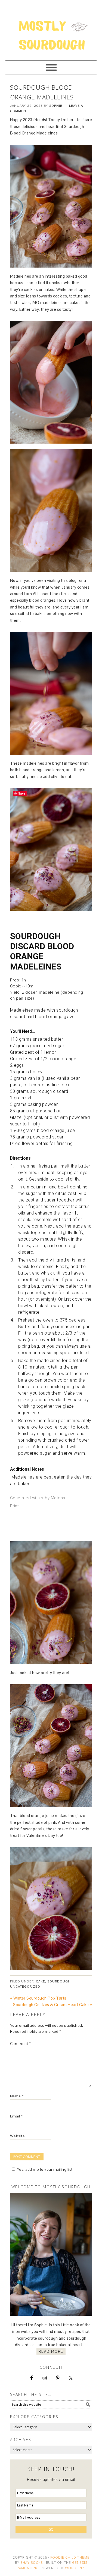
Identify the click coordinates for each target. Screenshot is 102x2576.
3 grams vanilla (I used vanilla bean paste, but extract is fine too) (45, 1082)
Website (18, 2136)
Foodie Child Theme (70, 2557)
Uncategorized (25, 1987)
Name (17, 2096)
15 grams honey (26, 1072)
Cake (41, 1981)
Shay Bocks (32, 2563)
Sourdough (59, 1981)
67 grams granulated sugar (37, 1046)
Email (16, 2116)
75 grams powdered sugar (37, 1137)
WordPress (76, 2568)
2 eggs (17, 1065)
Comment (21, 2044)
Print (15, 1506)
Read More (51, 2351)
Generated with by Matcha (38, 1497)
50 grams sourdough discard (39, 1091)
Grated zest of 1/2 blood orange (43, 1059)
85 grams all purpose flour (37, 1111)
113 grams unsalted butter (37, 1039)
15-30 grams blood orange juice (43, 1130)
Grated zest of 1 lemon (33, 1052)
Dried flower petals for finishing (41, 1143)
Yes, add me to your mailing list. (45, 2169)
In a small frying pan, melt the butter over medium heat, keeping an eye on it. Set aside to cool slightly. (54, 1173)
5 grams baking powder (34, 1104)
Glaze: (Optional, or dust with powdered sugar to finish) (50, 1121)
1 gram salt (21, 1098)
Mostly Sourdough (51, 28)
